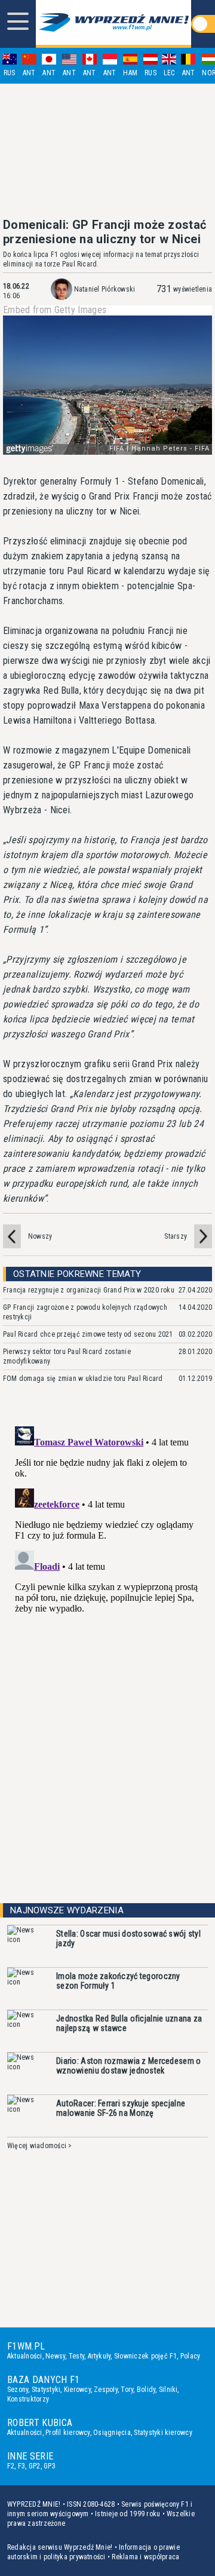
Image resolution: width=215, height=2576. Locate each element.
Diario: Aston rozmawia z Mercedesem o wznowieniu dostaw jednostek (128, 2066)
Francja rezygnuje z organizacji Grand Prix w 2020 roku (89, 1290)
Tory (127, 2390)
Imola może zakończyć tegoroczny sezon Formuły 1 (118, 1981)
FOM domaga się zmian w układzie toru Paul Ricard (83, 1379)
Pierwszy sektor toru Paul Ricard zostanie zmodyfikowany (67, 1356)
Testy (76, 2356)
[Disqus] (107, 1571)
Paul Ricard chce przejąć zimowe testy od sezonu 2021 (88, 1334)
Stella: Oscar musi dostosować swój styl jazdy (128, 1938)
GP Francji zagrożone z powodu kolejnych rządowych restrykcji (85, 1312)
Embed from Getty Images (55, 310)
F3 (21, 2466)
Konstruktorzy (28, 2399)
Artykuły (99, 2356)
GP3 (50, 2466)
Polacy (190, 2356)
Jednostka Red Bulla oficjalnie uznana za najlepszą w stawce (129, 2023)
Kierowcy (77, 2390)
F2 (11, 2466)
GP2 (35, 2466)
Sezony (18, 2390)
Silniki (168, 2390)
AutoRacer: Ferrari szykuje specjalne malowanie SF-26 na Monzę (121, 2108)
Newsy (55, 2356)
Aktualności (25, 2356)
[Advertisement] (107, 151)
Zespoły (106, 2390)
